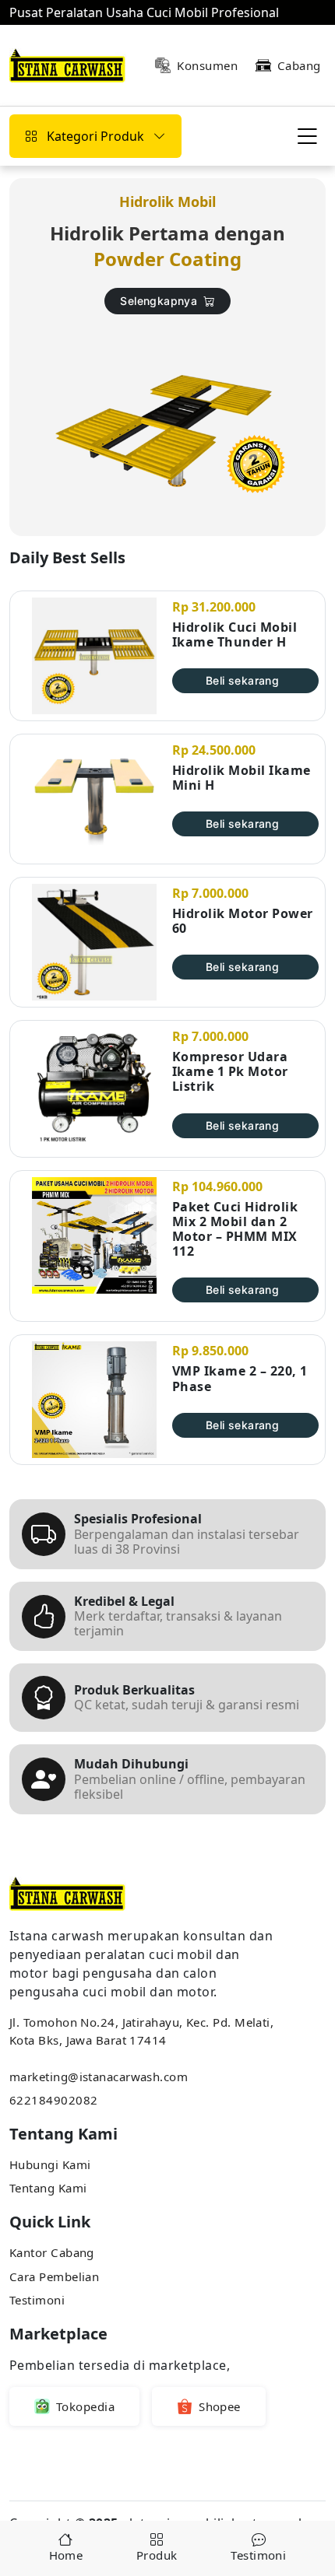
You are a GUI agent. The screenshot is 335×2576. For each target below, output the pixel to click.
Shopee (220, 2406)
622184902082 (53, 2100)
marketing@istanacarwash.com (99, 2077)
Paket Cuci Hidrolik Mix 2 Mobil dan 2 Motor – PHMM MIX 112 (235, 1230)
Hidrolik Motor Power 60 (243, 921)
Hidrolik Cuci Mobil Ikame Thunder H (235, 635)
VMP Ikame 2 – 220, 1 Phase (240, 1379)
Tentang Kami (48, 2188)
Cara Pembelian (54, 2276)
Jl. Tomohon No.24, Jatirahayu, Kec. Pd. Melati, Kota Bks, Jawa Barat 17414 (141, 2031)
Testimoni (37, 2300)
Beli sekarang (242, 680)
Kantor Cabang (52, 2252)
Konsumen (207, 65)
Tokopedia (85, 2406)
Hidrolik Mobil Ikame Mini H (242, 778)
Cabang (299, 65)
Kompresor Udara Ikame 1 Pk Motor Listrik (230, 1072)
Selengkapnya (159, 301)
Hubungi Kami (50, 2164)
